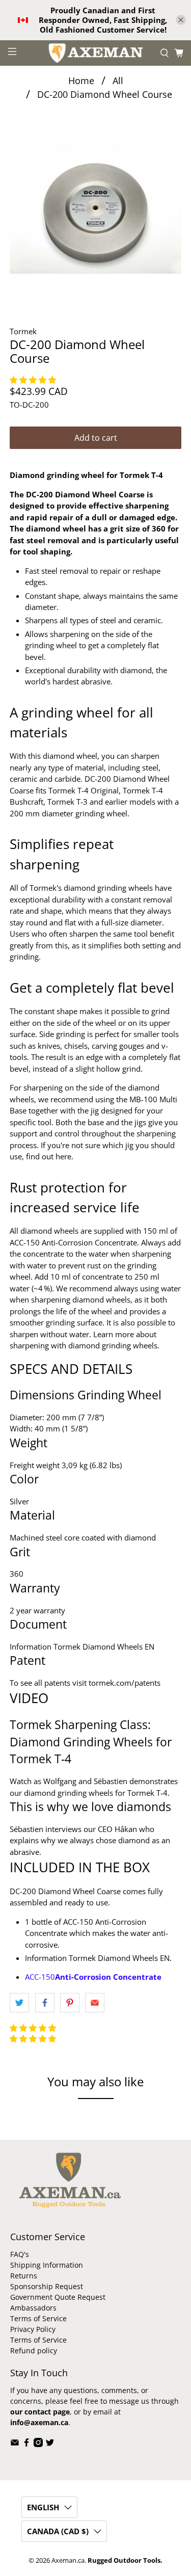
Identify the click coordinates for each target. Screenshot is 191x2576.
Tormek (23, 331)
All (118, 81)
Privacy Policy (33, 2329)
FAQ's (20, 2254)
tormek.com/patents (125, 1683)
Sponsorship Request (47, 2286)
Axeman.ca (68, 2560)
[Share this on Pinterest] (70, 2003)
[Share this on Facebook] (45, 2003)
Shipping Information (47, 2265)
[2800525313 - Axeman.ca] (95, 209)
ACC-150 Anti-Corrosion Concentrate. (74, 1242)
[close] (181, 20)
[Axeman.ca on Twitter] (50, 2444)
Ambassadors (33, 2308)
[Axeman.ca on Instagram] (38, 2444)
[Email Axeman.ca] (15, 2444)
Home (81, 81)
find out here (49, 1156)
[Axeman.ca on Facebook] (26, 2444)
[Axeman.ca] (96, 53)
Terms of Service (38, 2318)
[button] (34, 380)
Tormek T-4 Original (84, 790)
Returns (24, 2276)
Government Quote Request (58, 2297)
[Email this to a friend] (95, 2003)
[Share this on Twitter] (19, 2003)
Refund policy (34, 2351)
